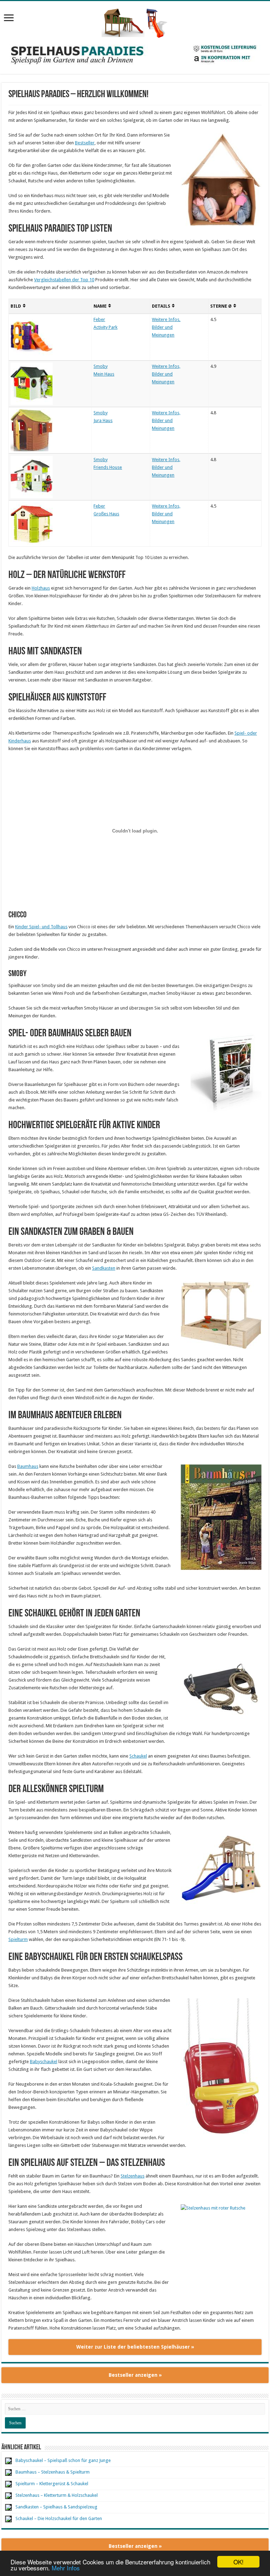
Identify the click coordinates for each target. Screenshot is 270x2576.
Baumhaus (28, 1466)
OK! (239, 2562)
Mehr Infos (66, 2568)
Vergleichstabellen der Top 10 (64, 280)
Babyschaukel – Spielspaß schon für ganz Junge (63, 2460)
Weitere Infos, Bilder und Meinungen (166, 327)
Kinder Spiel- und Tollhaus (41, 927)
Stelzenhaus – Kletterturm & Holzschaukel (57, 2495)
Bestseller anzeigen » (135, 2375)
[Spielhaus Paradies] (135, 22)
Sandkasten (104, 1268)
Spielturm (18, 1939)
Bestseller (85, 143)
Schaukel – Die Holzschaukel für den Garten (59, 2518)
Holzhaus (41, 588)
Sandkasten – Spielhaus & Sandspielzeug (56, 2507)
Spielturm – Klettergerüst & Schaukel (52, 2484)
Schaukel (138, 1756)
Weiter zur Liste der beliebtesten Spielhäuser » (135, 2347)
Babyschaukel (44, 2062)
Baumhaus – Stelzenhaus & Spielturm (53, 2472)
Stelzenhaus (133, 2176)
